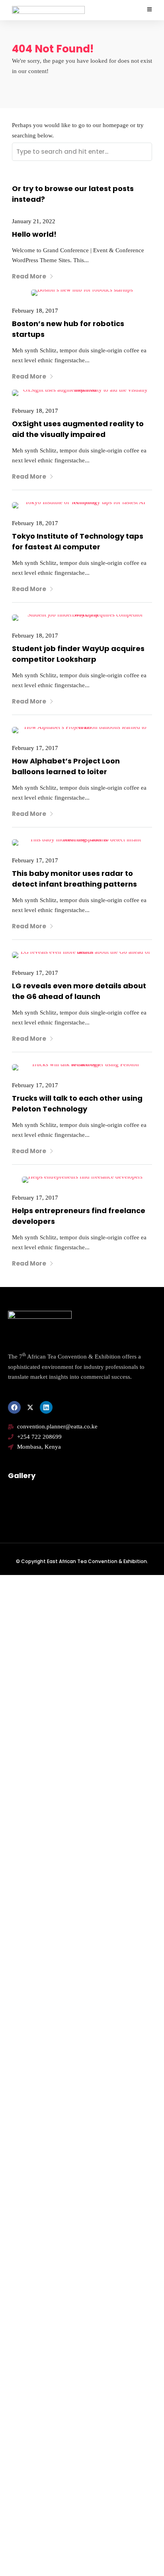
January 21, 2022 (34, 221)
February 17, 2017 (35, 748)
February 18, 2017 (35, 311)
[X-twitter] (30, 1407)
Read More (29, 276)
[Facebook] (14, 1407)
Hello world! (34, 234)
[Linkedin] (46, 1407)
